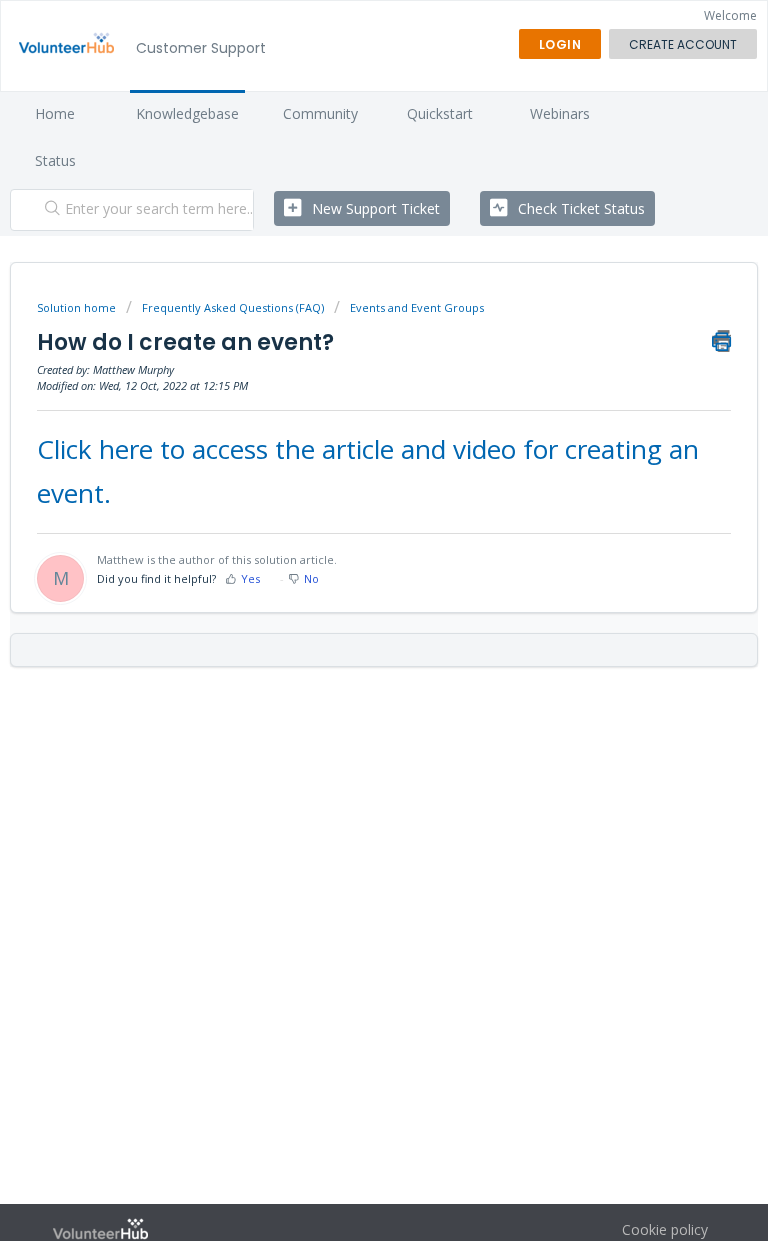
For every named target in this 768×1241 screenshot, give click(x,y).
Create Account (683, 44)
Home (55, 113)
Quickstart (440, 113)
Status (55, 160)
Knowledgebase (187, 113)
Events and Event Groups (417, 307)
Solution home (78, 307)
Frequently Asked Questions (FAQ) (233, 307)
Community (320, 113)
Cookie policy (665, 1229)
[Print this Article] (721, 341)
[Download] (347, 610)
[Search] (48, 210)
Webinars (560, 113)
